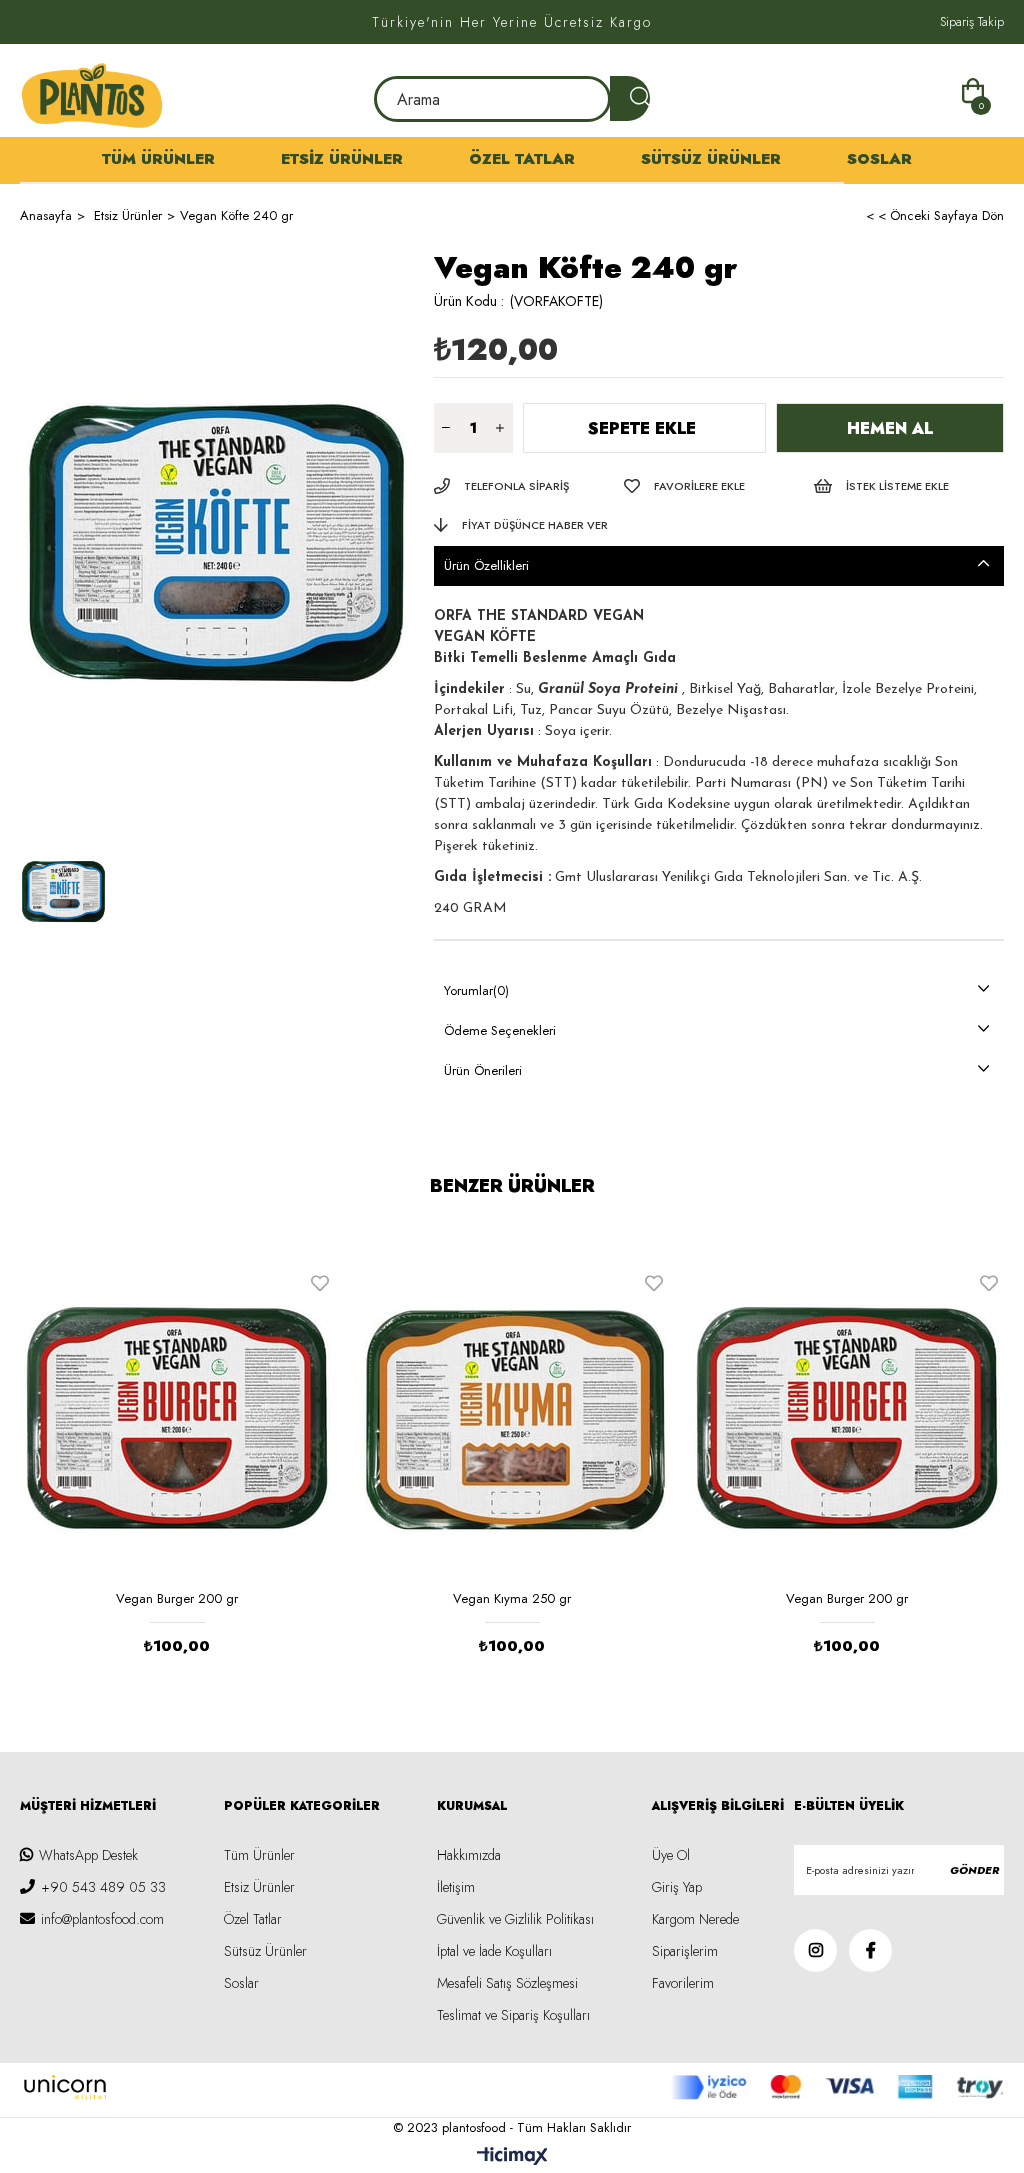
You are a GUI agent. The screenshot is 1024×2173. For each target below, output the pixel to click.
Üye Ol (671, 1855)
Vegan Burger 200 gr (177, 1598)
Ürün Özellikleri (486, 565)
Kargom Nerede (695, 1919)
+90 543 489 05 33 (103, 1887)
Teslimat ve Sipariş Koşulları (513, 2015)
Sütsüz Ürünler (711, 159)
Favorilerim (683, 1983)
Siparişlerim (685, 1951)
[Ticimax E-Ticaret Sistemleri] (512, 2157)
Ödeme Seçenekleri (500, 1030)
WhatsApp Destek (88, 1855)
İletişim (456, 1887)
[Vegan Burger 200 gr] (177, 1418)
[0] (975, 88)
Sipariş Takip (972, 21)
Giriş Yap (677, 1887)
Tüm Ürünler (158, 159)
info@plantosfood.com (102, 1919)
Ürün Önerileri (483, 1070)
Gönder (974, 1870)
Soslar (879, 159)
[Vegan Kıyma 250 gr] (512, 1418)
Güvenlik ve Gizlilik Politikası (515, 1919)
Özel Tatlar (522, 159)
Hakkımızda (469, 1855)
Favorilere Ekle (320, 1283)
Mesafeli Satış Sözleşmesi (507, 1983)
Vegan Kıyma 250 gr (512, 1598)
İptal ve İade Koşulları (494, 1951)
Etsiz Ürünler (342, 159)
